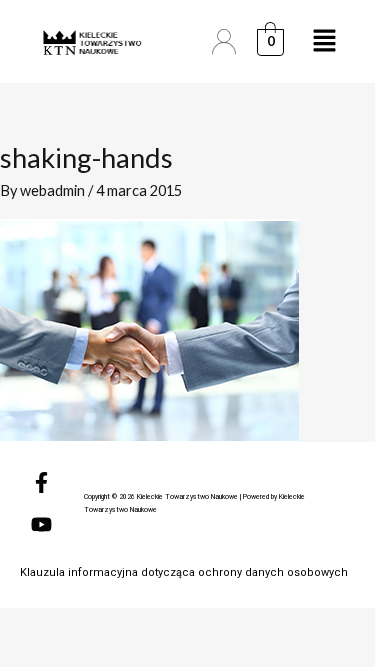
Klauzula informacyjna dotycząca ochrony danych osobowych (184, 572)
